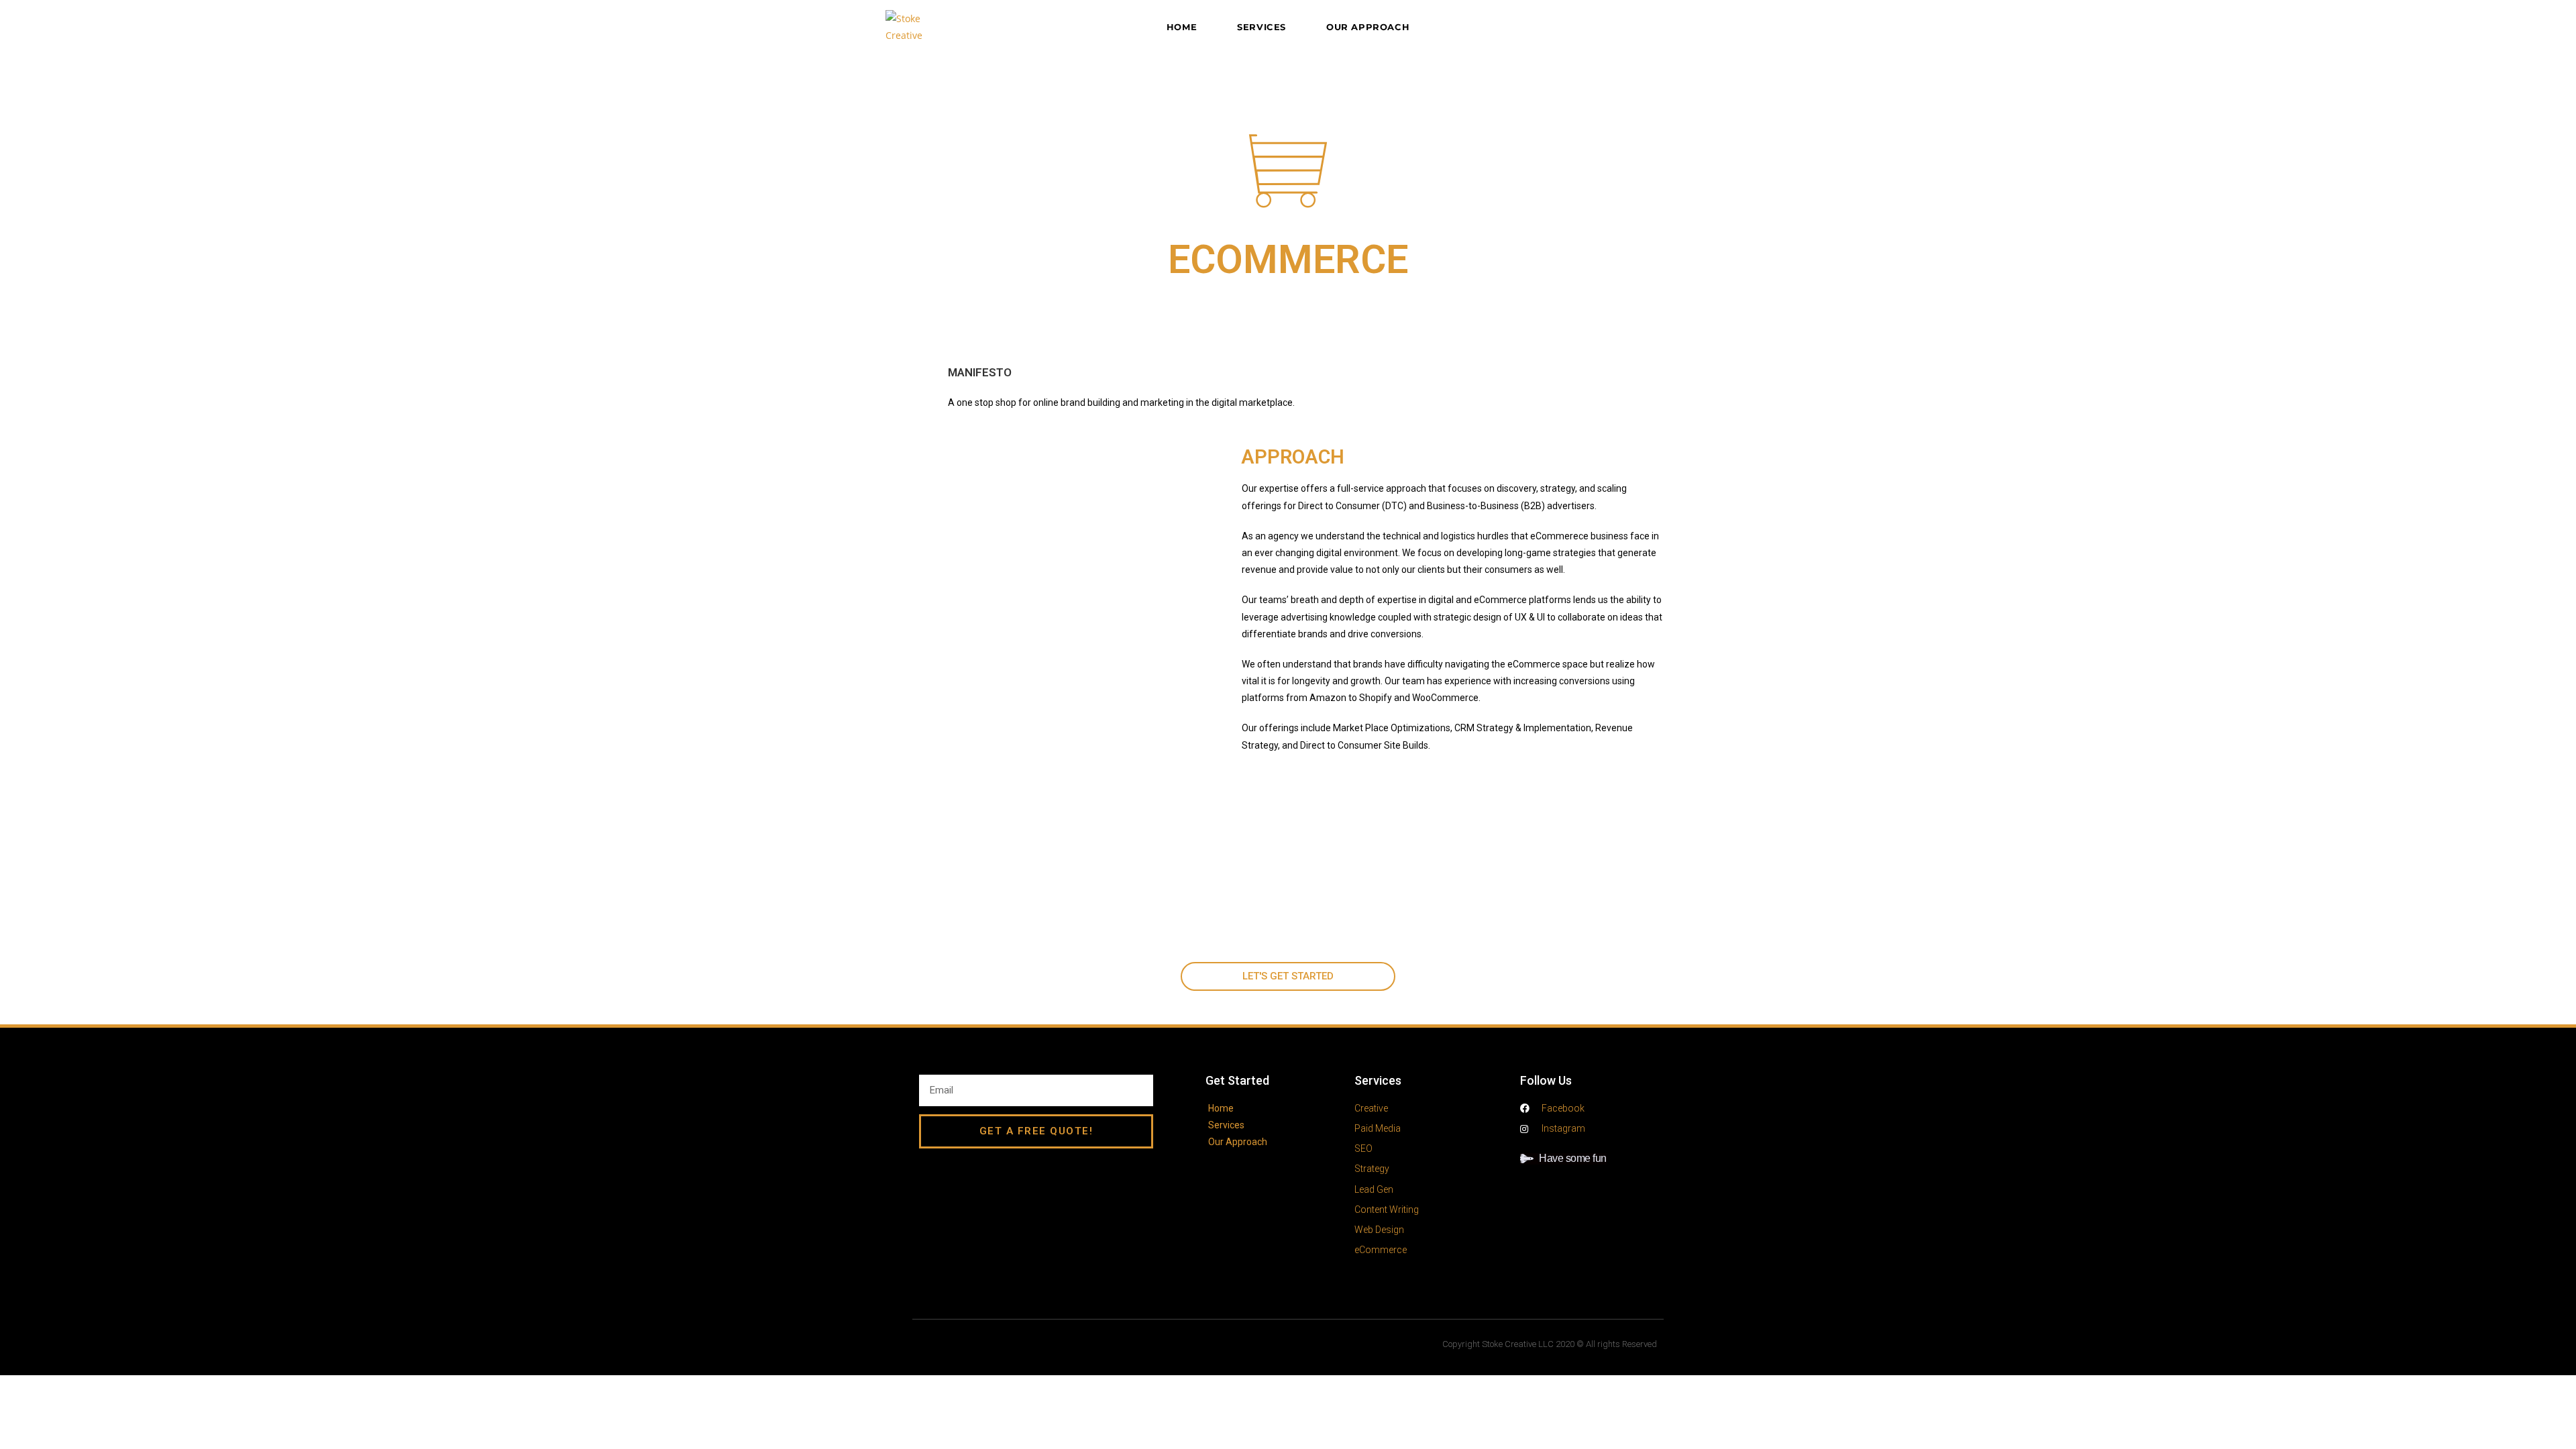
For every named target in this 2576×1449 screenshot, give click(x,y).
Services (1378, 1080)
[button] (1288, 976)
